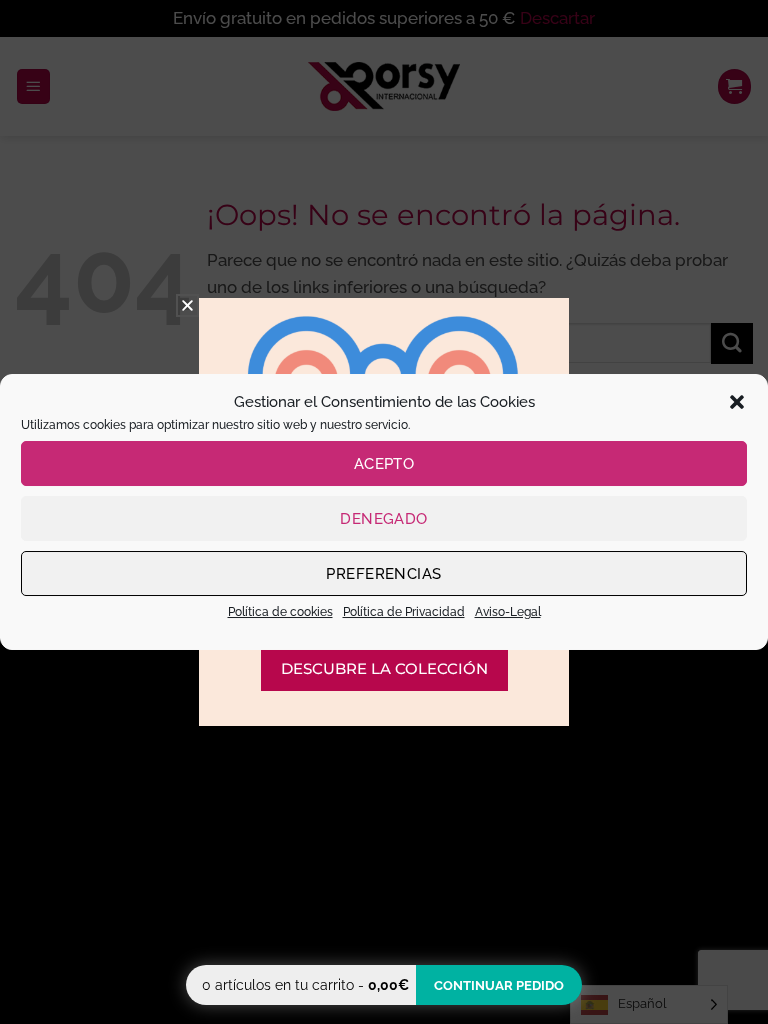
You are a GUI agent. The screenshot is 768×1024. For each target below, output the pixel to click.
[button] (737, 402)
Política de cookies (280, 612)
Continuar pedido (499, 985)
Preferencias (383, 574)
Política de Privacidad (404, 612)
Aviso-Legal (508, 612)
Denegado (384, 519)
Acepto (384, 464)
